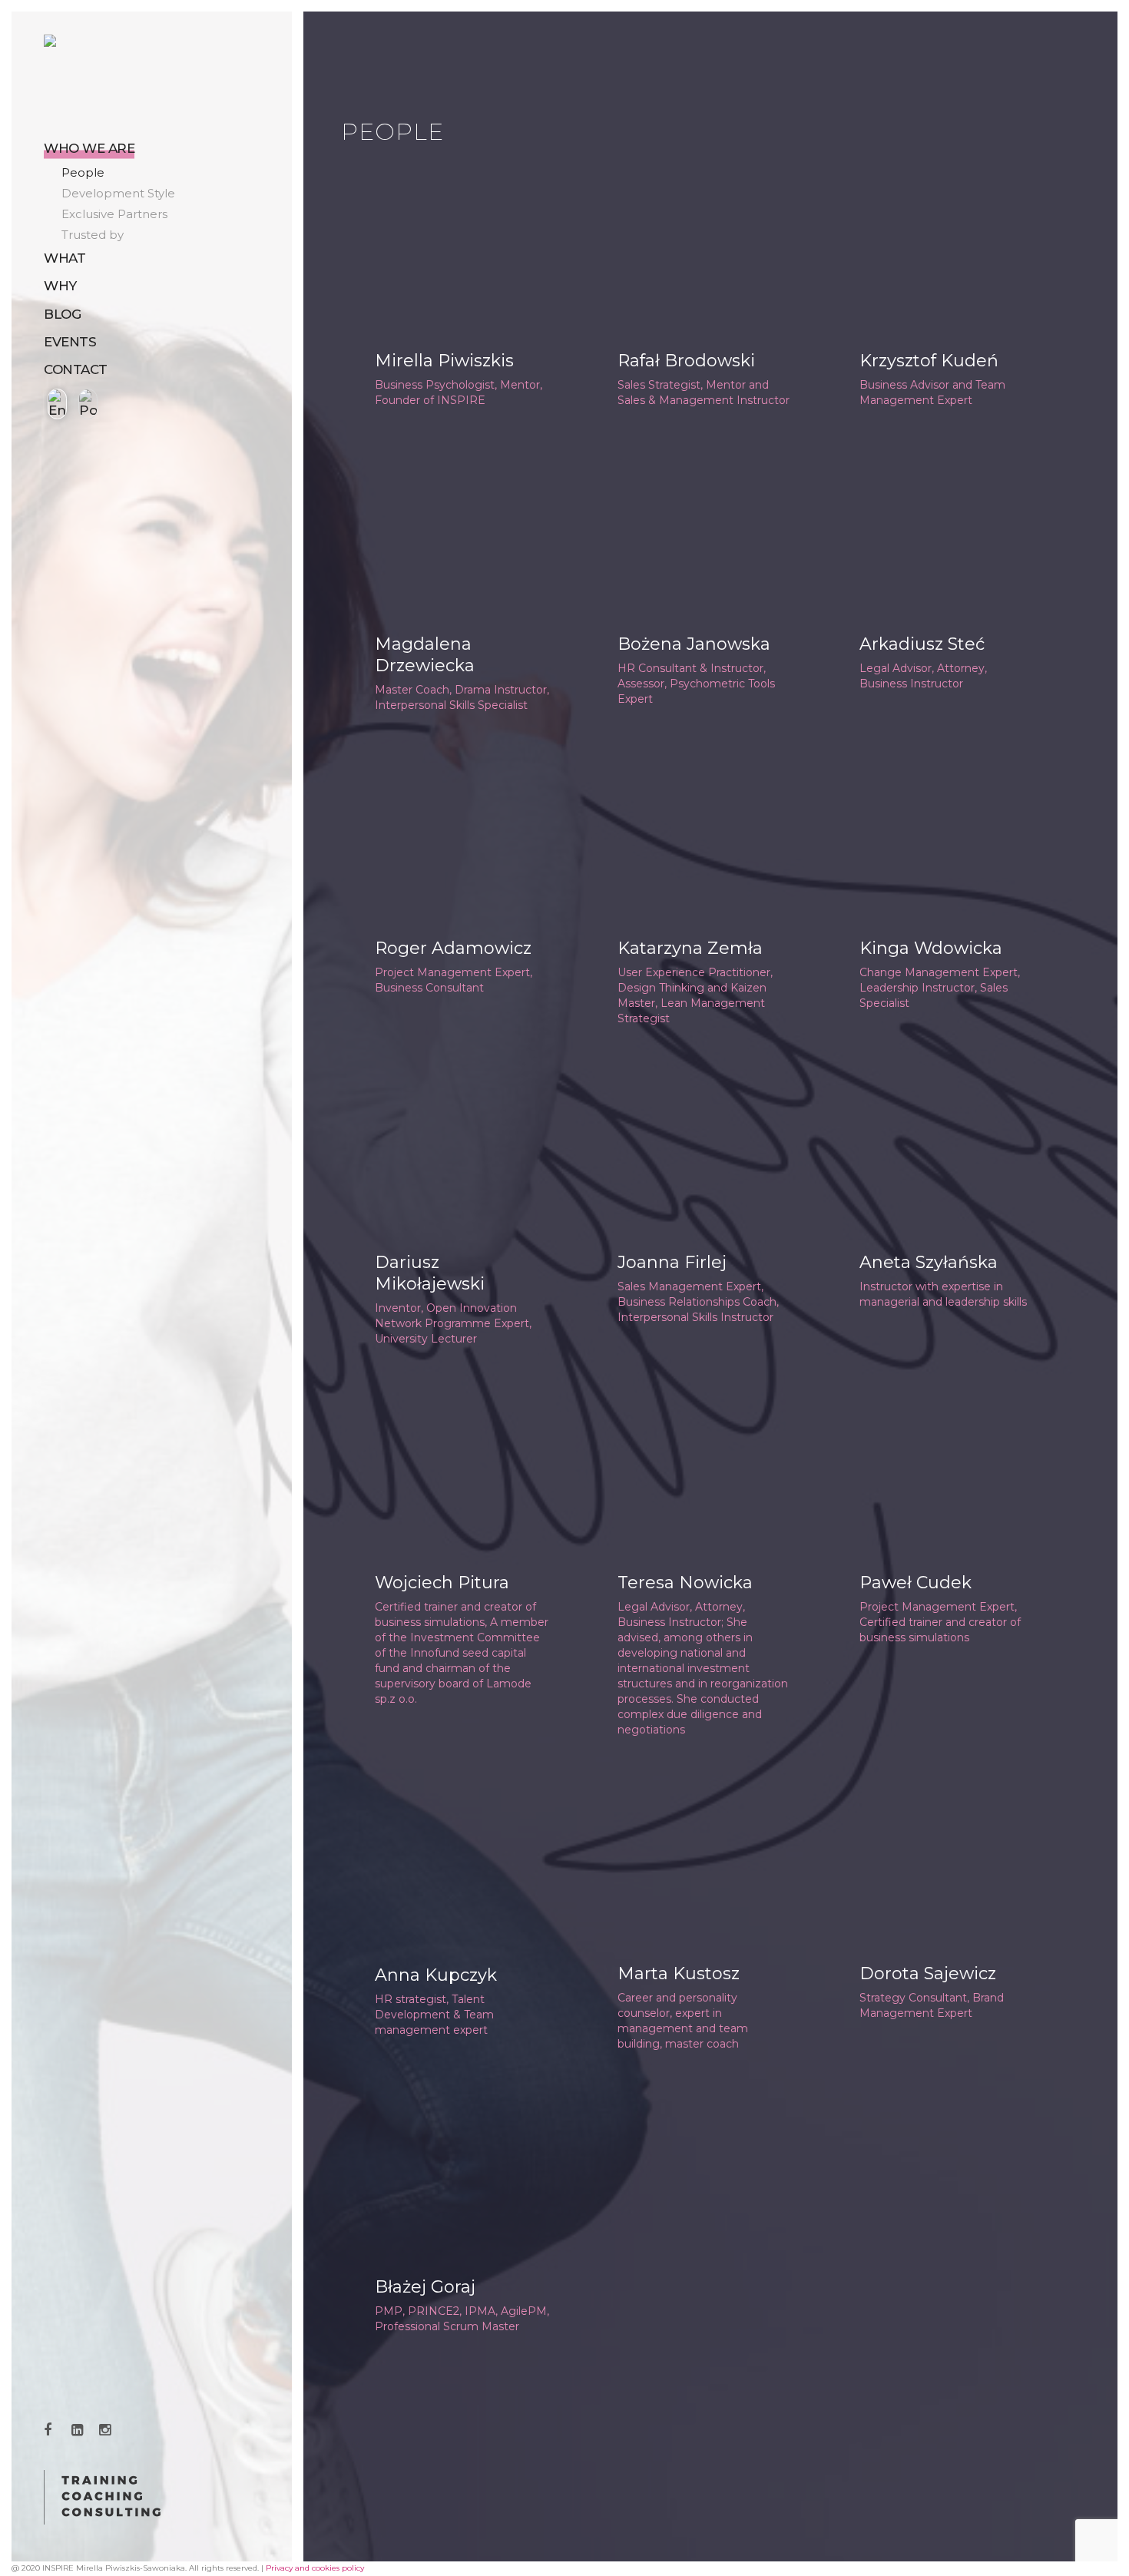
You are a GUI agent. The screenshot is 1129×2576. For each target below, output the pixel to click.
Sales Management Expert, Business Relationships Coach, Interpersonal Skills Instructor (698, 1302)
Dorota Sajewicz (928, 1973)
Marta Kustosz (679, 1973)
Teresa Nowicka (685, 1583)
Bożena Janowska (694, 644)
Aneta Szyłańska (929, 1262)
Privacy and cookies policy (315, 2568)
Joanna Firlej (672, 1262)
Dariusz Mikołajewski (430, 1273)
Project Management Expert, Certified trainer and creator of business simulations (940, 1622)
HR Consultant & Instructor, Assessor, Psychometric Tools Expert (696, 684)
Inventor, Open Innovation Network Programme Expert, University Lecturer (453, 1323)
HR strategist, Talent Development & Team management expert (434, 2015)
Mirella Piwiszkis (444, 361)
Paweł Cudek (915, 1583)
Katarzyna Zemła (690, 948)
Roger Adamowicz (453, 948)
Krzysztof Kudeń (929, 361)
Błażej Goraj (425, 2287)
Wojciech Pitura (442, 1583)
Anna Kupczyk (436, 1975)
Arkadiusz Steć (922, 644)
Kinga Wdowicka (931, 948)
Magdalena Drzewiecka (425, 655)
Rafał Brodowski (686, 361)
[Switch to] (55, 404)
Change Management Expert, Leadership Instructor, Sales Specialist (940, 988)
